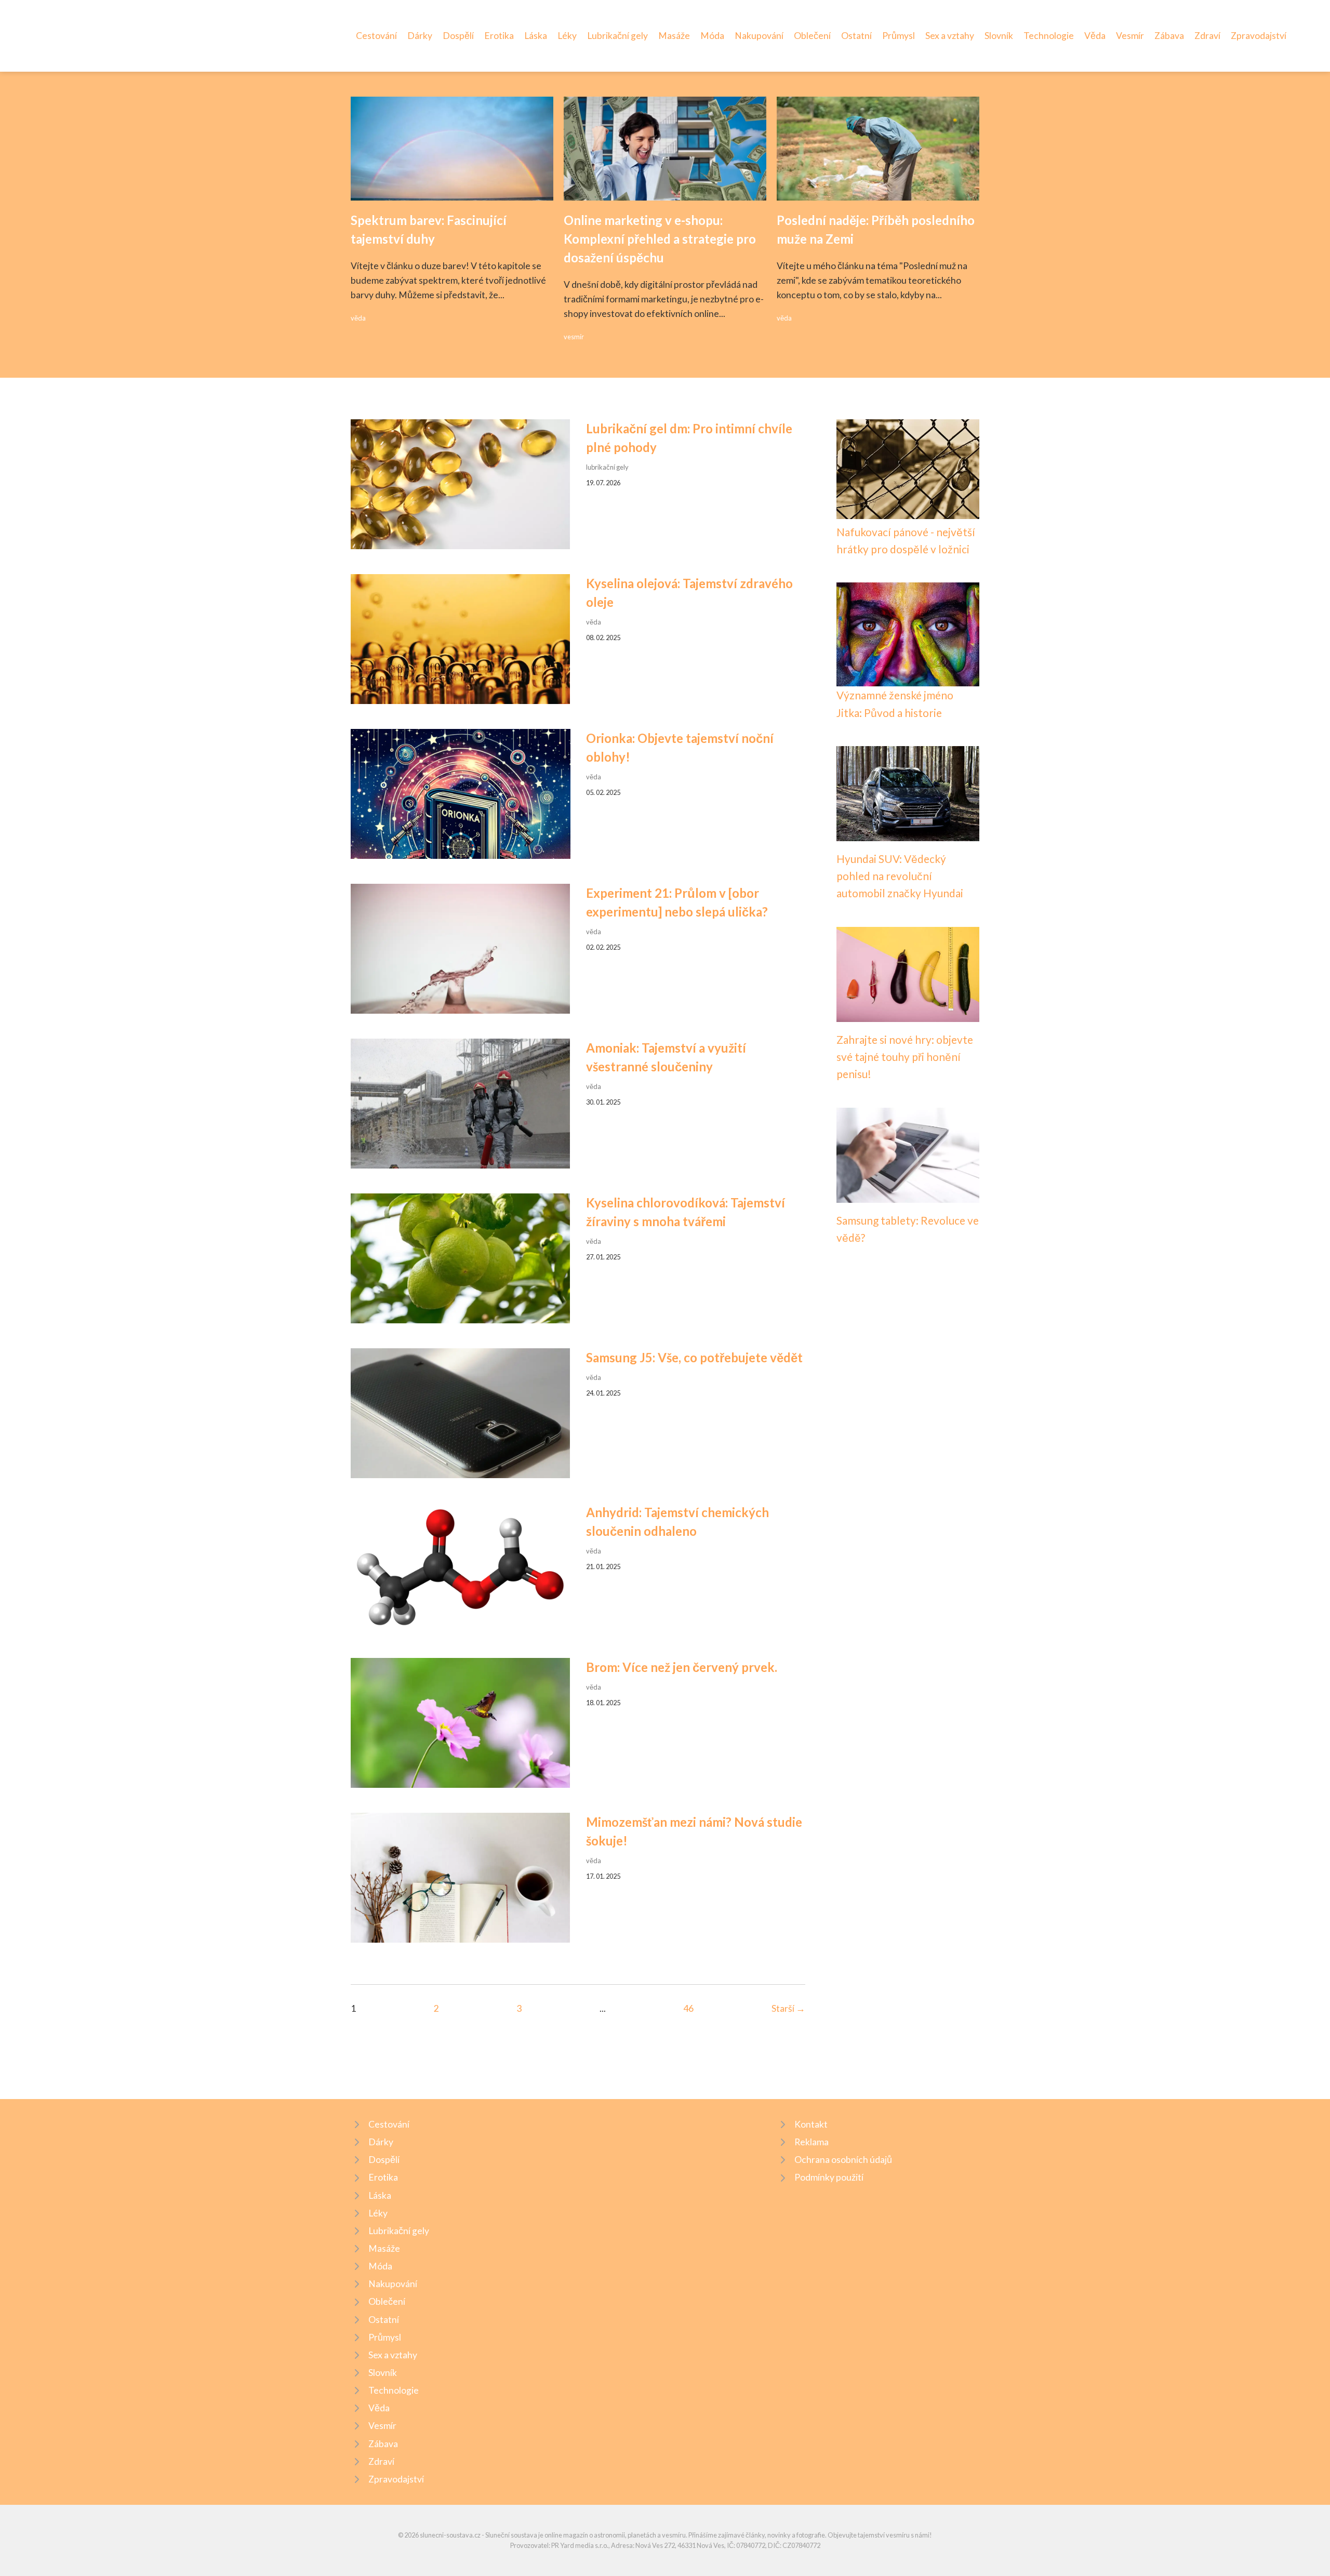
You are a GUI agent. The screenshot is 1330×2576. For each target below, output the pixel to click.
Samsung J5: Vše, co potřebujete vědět (694, 1357)
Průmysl (899, 36)
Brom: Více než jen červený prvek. (682, 1667)
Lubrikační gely (617, 36)
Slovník (999, 36)
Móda (712, 36)
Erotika (499, 36)
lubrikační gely (607, 467)
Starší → (788, 2008)
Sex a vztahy (950, 36)
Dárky (420, 36)
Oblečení (812, 36)
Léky (567, 36)
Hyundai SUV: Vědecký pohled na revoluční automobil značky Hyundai (900, 876)
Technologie (1049, 36)
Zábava (1169, 36)
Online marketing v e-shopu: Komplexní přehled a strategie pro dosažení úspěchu (660, 239)
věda (358, 318)
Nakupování (759, 36)
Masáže (674, 36)
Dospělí (458, 36)
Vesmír (1130, 36)
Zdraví (1207, 36)
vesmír (574, 337)
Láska (536, 36)
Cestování (376, 36)
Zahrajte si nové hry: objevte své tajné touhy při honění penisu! (905, 1057)
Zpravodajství (1259, 36)
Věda (1095, 36)
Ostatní (856, 36)
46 (688, 2008)
